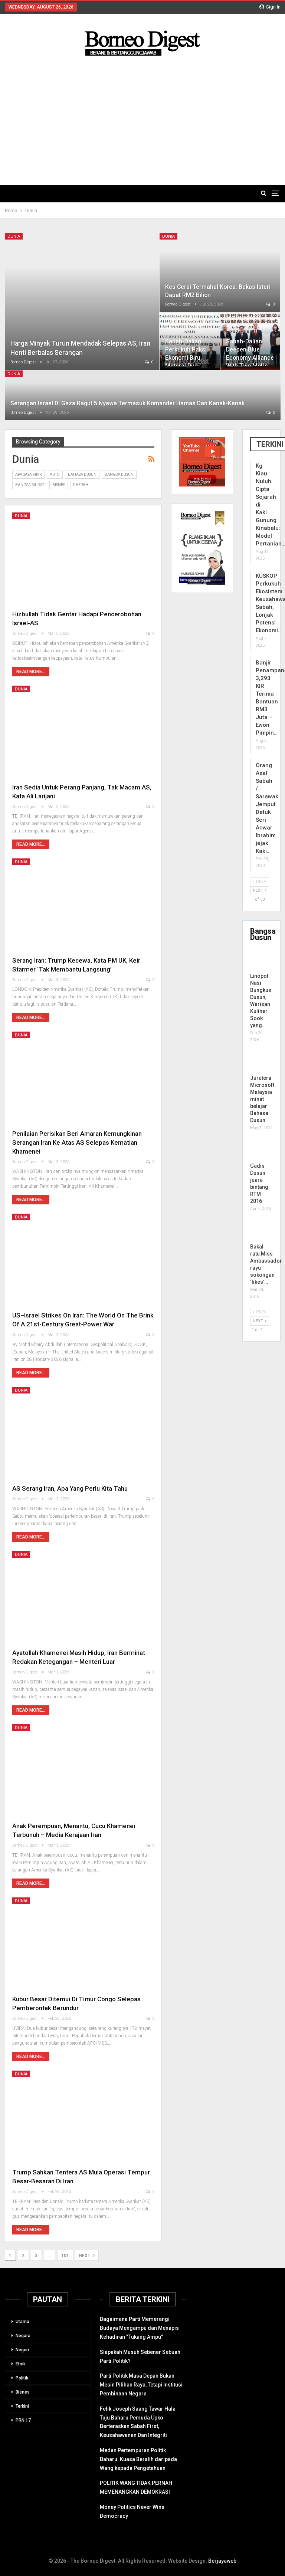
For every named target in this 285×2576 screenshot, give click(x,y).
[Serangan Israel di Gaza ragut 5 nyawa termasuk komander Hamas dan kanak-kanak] (143, 395)
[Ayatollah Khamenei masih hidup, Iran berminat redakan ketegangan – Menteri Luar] (83, 1597)
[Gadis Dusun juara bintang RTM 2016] (257, 1151)
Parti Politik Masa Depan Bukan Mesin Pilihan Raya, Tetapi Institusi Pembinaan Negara (141, 2385)
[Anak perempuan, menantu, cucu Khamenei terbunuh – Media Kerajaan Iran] (83, 1770)
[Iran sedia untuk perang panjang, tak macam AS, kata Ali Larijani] (83, 731)
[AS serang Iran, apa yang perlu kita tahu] (83, 1432)
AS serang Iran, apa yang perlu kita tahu (70, 1488)
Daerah (81, 485)
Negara (23, 2336)
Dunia (14, 236)
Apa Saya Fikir (28, 474)
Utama (22, 2322)
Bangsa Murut (30, 485)
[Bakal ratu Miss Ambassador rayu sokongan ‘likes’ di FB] (257, 1232)
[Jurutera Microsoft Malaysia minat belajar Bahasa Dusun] (257, 1063)
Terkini (22, 2406)
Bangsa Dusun (119, 474)
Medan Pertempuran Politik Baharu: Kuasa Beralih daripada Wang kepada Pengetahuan (138, 2459)
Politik (22, 2378)
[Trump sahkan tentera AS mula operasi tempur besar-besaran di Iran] (83, 2116)
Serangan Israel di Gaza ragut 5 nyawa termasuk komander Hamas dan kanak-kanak (127, 403)
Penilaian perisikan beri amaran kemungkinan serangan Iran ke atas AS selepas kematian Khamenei (77, 1142)
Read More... (31, 672)
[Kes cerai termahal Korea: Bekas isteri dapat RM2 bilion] (220, 272)
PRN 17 (23, 2420)
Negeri (22, 2350)
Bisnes (59, 485)
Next (85, 2256)
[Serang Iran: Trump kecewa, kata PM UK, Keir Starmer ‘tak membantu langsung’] (83, 904)
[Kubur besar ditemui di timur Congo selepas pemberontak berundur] (83, 1943)
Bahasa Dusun (82, 474)
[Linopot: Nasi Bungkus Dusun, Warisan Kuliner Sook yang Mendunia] (257, 961)
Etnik (21, 2364)
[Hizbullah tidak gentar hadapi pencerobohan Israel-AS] (83, 558)
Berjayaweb (222, 2561)
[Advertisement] (143, 114)
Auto (55, 474)
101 (65, 2256)
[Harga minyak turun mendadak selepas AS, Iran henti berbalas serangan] (82, 301)
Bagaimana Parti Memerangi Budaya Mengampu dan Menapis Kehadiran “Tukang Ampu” (139, 2328)
